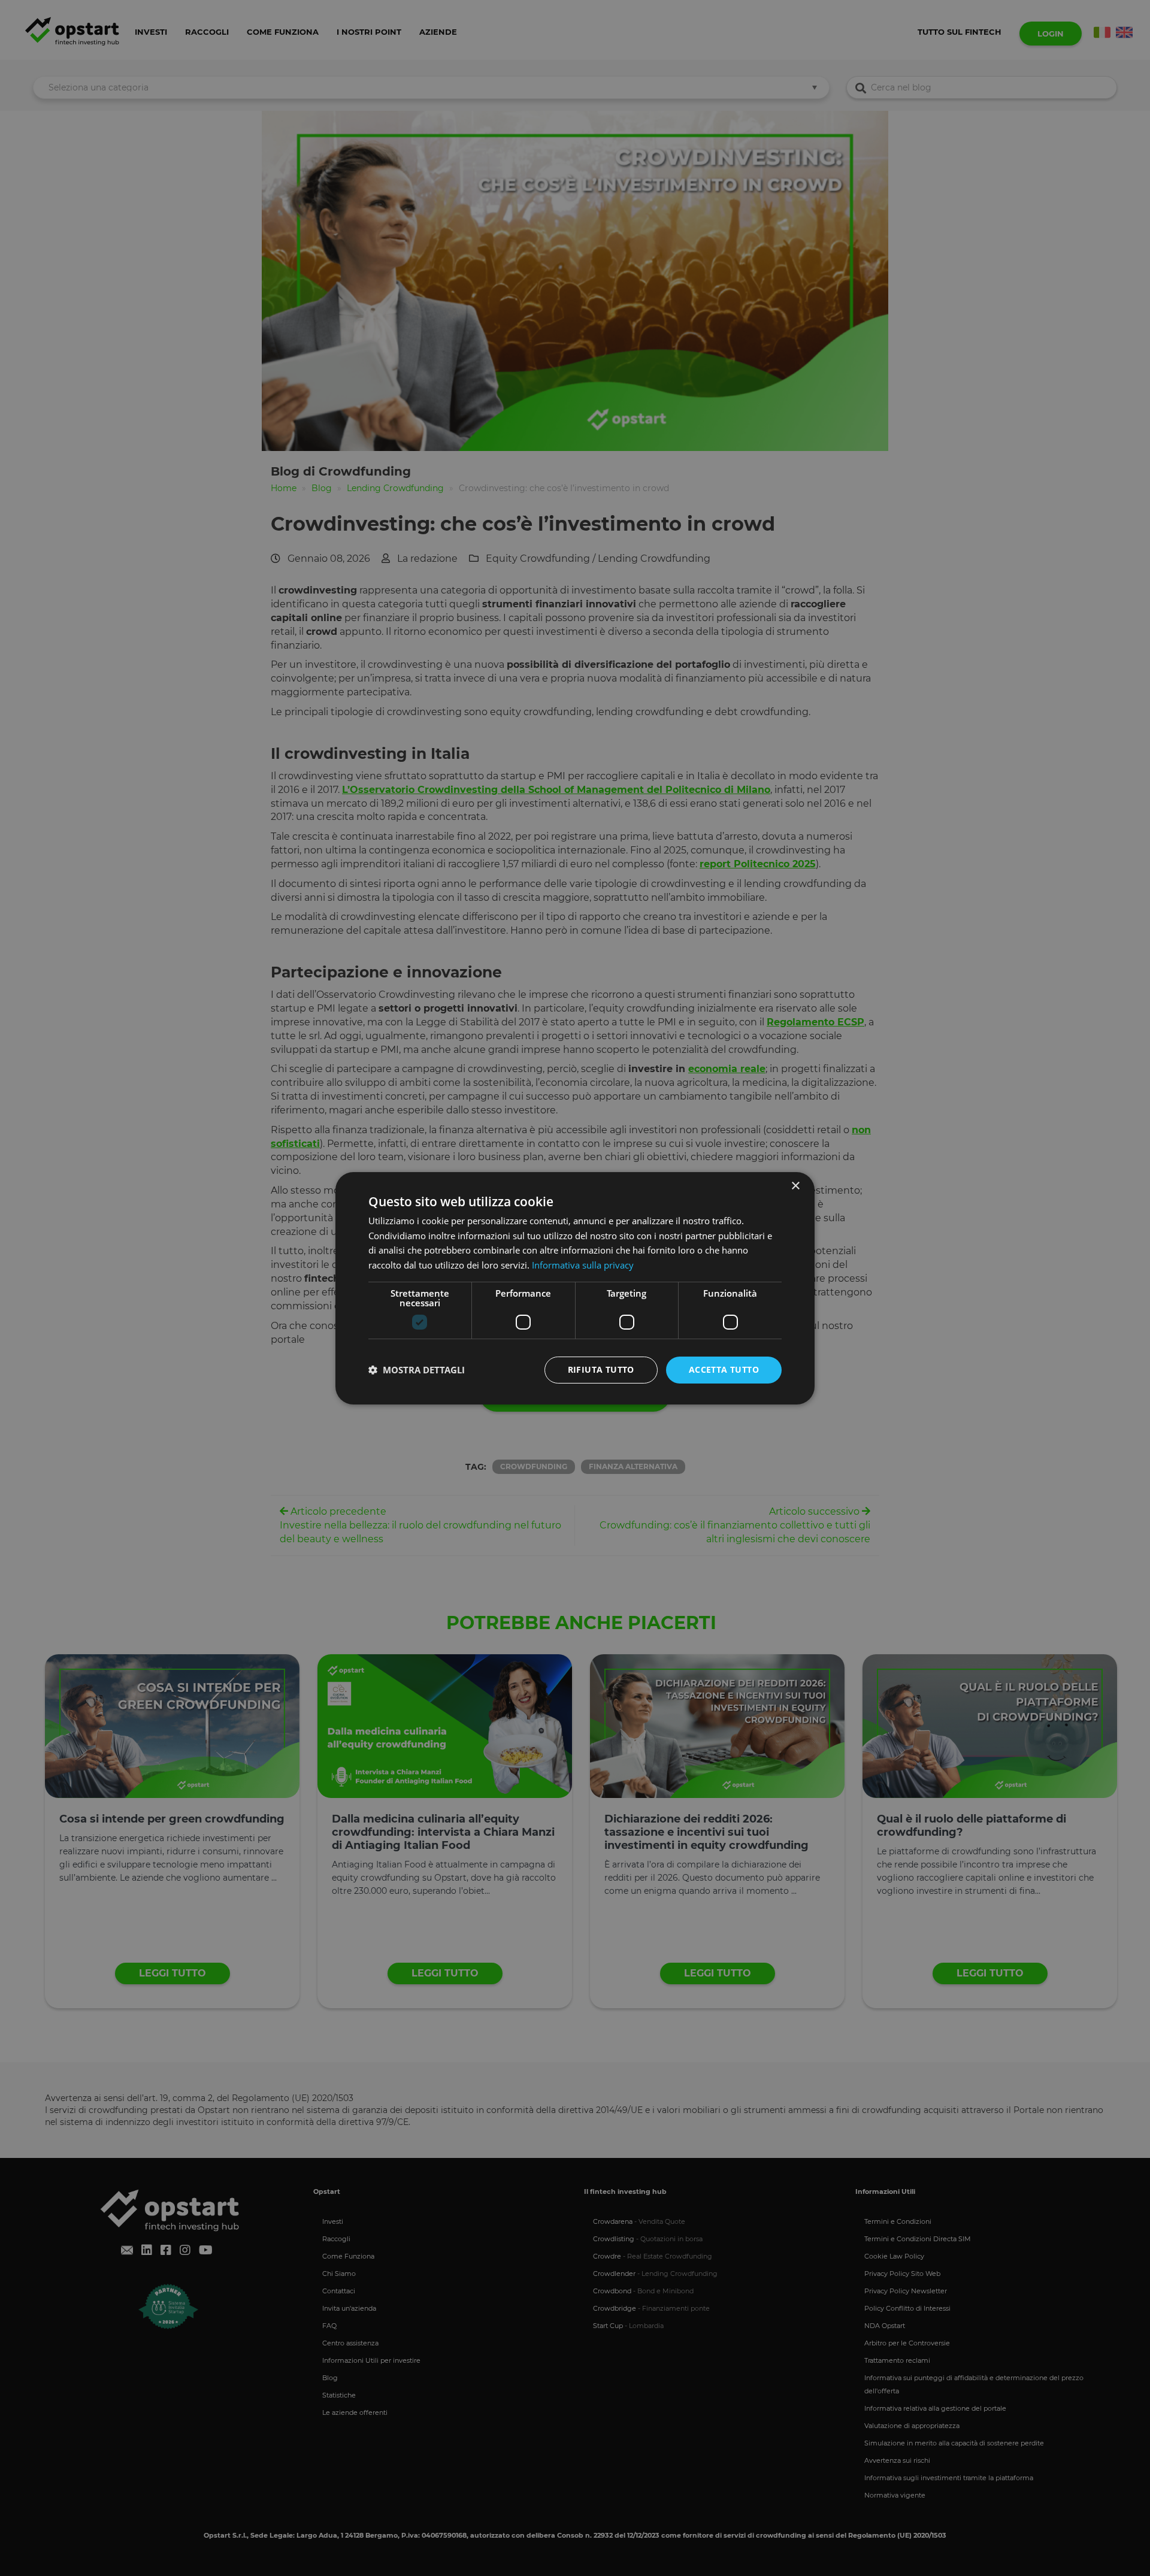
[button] (417, 1370)
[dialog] (575, 1288)
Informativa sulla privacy (583, 1265)
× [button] (795, 1186)
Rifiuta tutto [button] (601, 1369)
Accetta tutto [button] (724, 1369)
